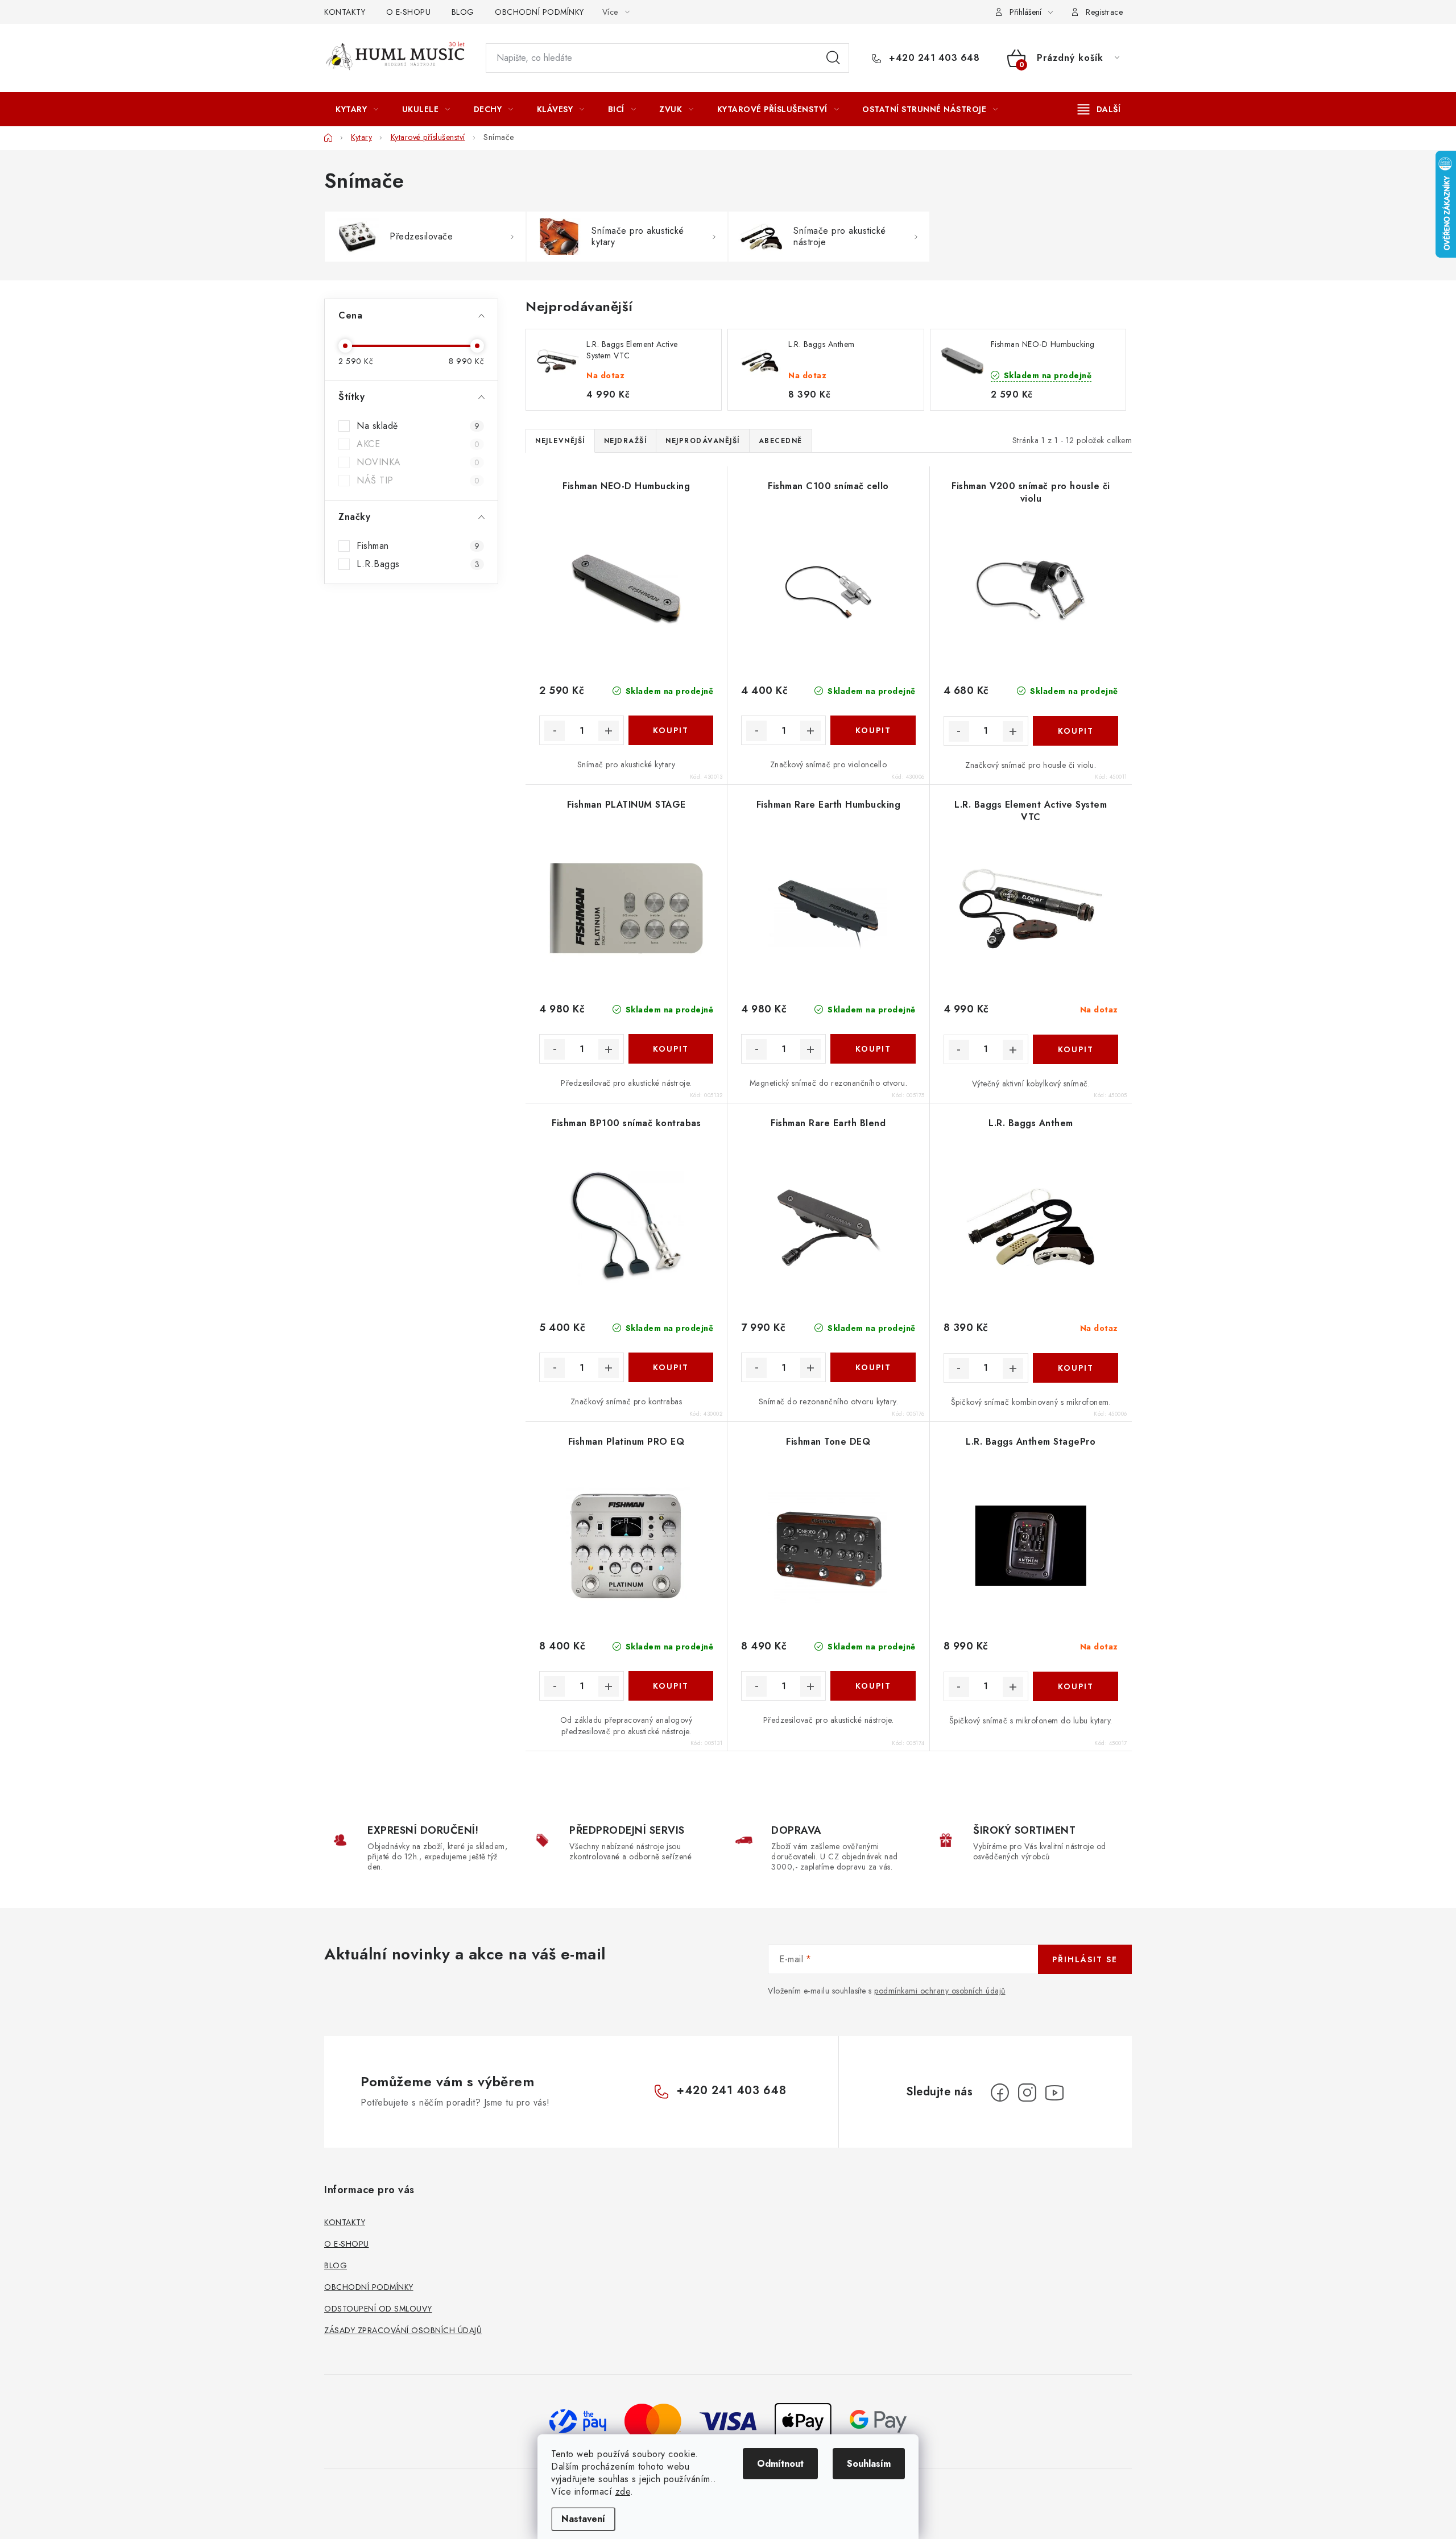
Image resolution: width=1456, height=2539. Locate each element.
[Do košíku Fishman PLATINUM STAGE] (671, 1049)
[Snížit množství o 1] (555, 731)
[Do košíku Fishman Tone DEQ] (873, 1686)
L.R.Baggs (418, 564)
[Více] (1099, 109)
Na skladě (418, 426)
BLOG (463, 12)
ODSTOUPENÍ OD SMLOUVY (378, 2309)
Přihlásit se (1085, 1959)
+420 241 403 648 (933, 58)
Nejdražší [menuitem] (626, 441)
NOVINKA (418, 462)
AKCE (418, 444)
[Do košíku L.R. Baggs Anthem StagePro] (1076, 1686)
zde (623, 2492)
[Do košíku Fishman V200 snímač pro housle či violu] (1076, 731)
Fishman (418, 546)
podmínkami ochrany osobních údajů (940, 1991)
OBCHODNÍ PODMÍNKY (539, 12)
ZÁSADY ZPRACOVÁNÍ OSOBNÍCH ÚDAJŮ (403, 2330)
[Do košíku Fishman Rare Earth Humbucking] (873, 1049)
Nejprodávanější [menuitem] (703, 441)
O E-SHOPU (409, 12)
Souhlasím (869, 2464)
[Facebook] (1000, 2093)
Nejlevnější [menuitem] (560, 441)
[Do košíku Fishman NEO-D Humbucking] (671, 730)
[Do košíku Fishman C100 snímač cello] (873, 730)
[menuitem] (357, 109)
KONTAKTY (345, 12)
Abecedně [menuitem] (781, 441)
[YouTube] (1054, 2093)
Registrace (1104, 12)
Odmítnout (780, 2464)
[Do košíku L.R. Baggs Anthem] (1076, 1368)
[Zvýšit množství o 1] (609, 731)
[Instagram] (1027, 2093)
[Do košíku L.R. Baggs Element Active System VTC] (1076, 1049)
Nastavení (583, 2519)
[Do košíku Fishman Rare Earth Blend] (873, 1367)
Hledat (833, 58)
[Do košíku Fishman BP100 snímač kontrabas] (671, 1367)
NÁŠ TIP (418, 481)
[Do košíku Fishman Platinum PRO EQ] (671, 1686)
